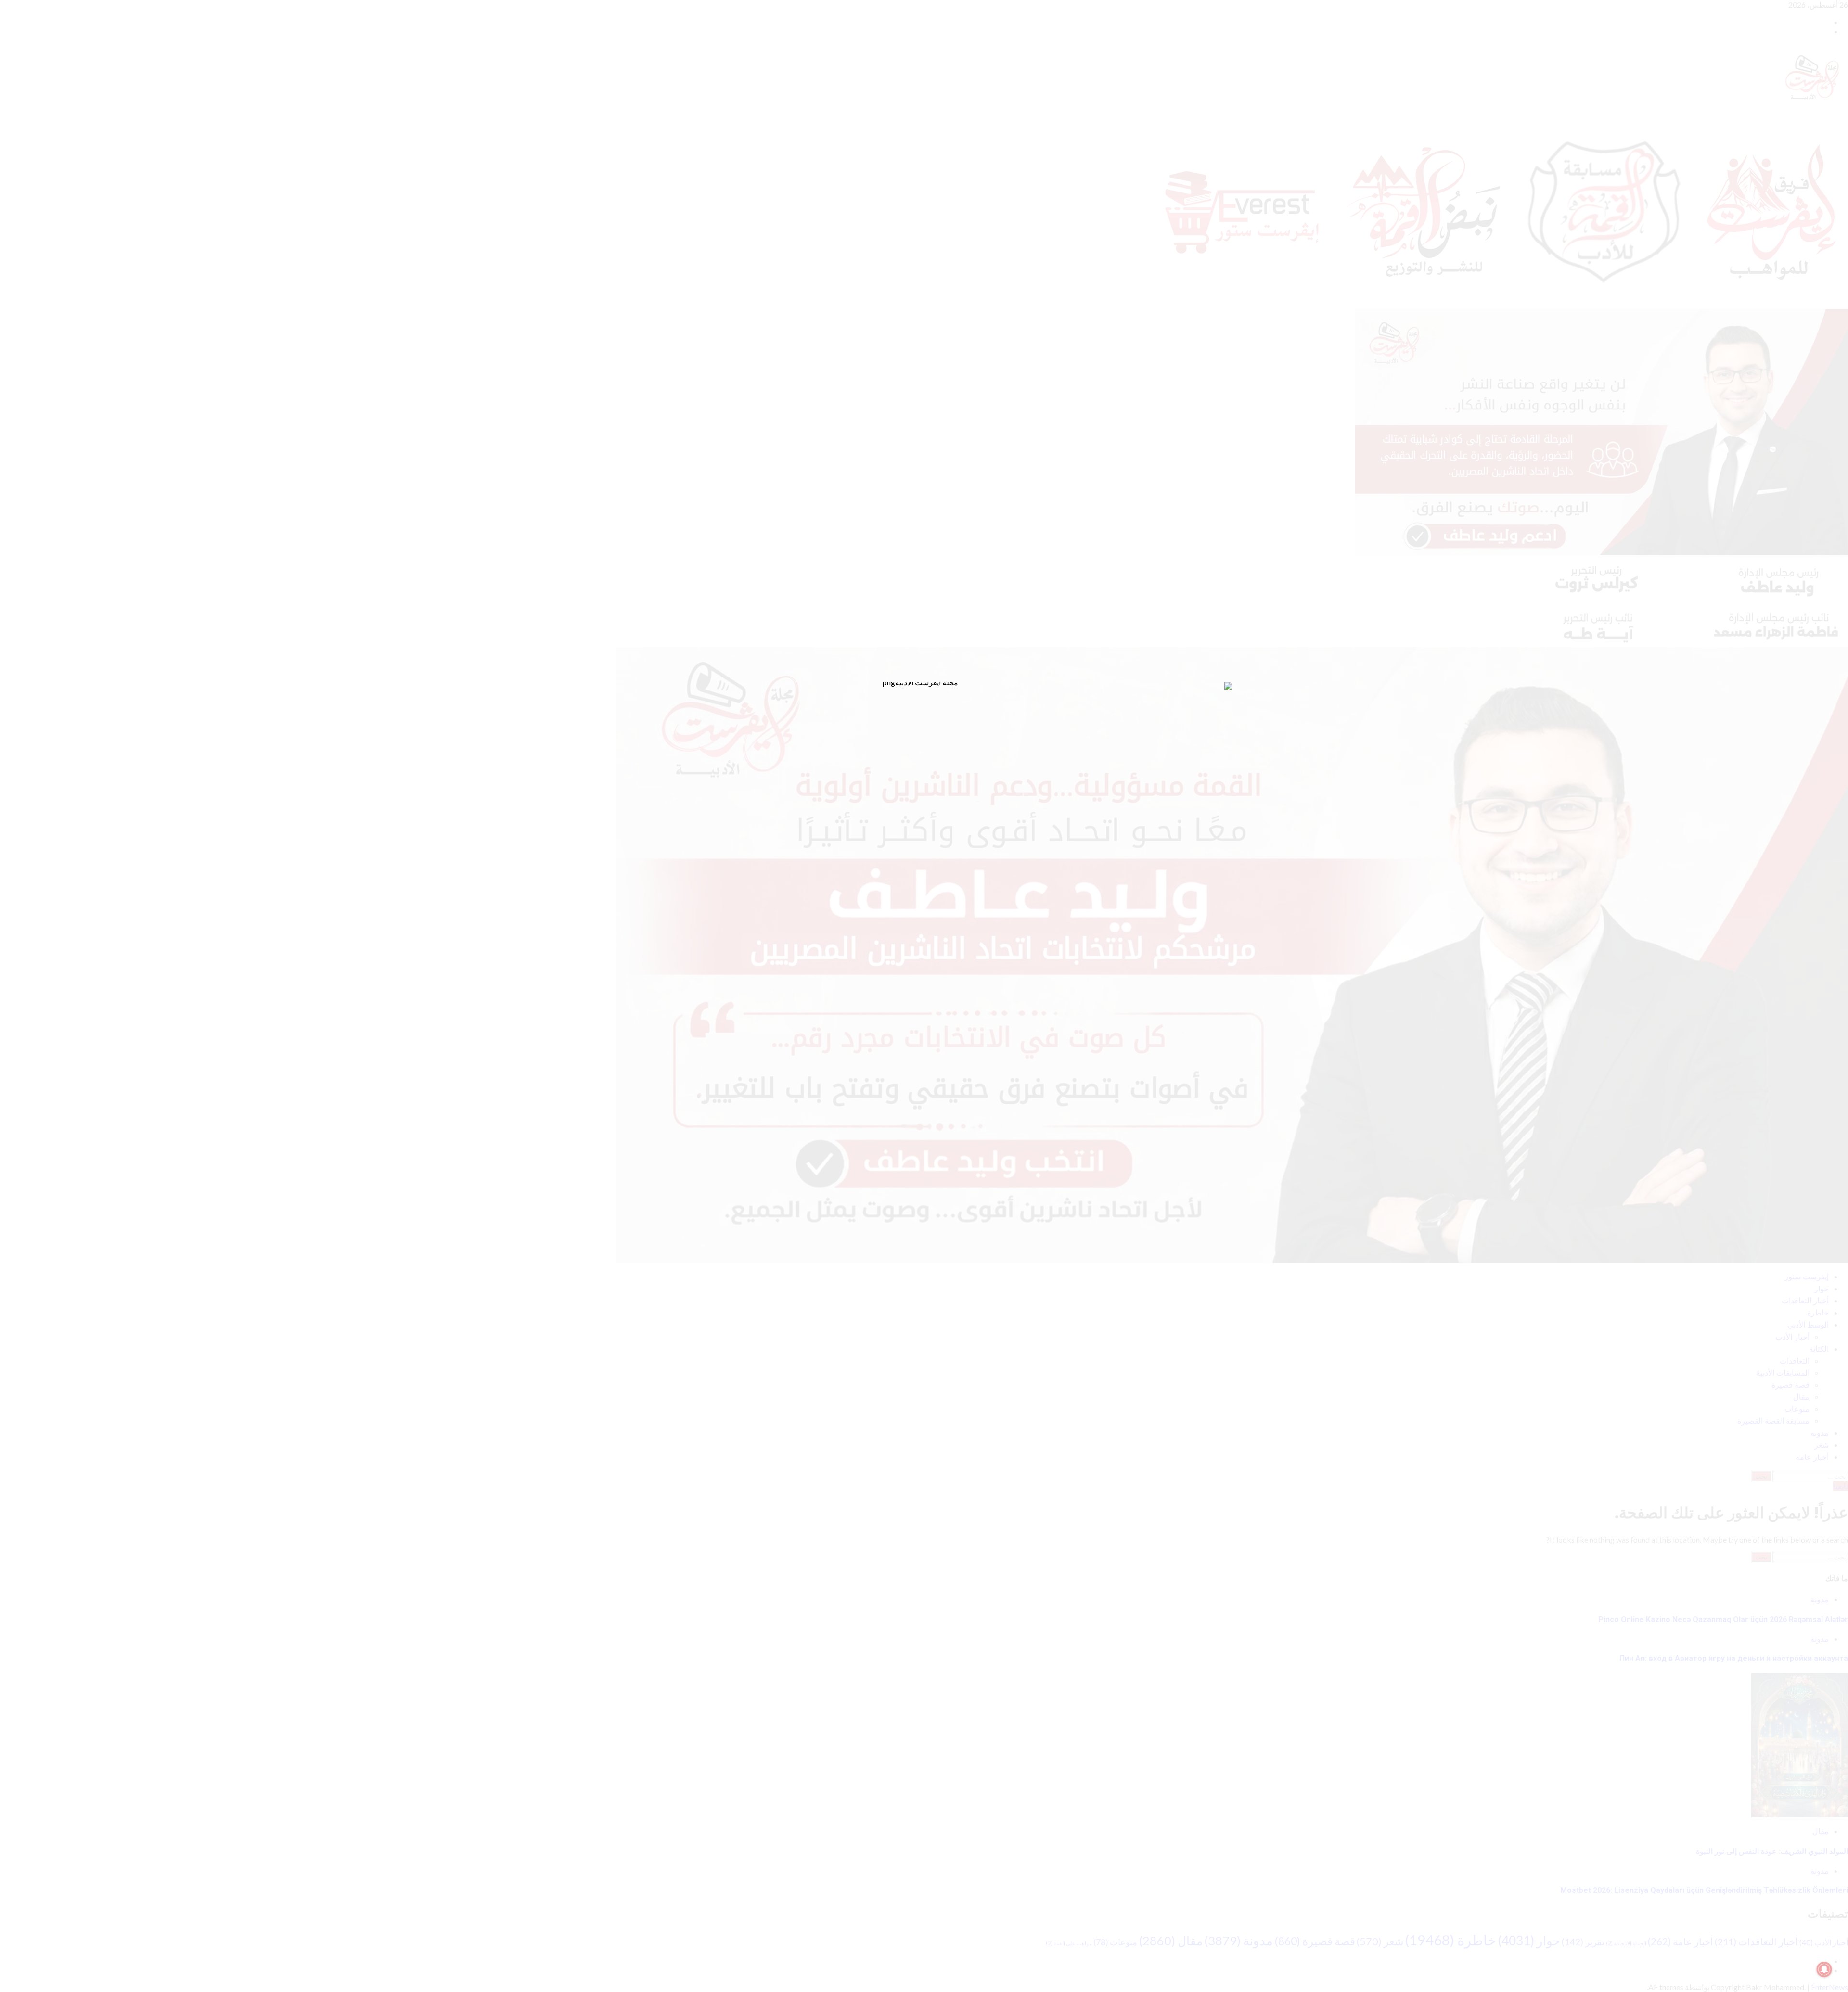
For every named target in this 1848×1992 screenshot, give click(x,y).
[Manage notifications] (1824, 1969)
